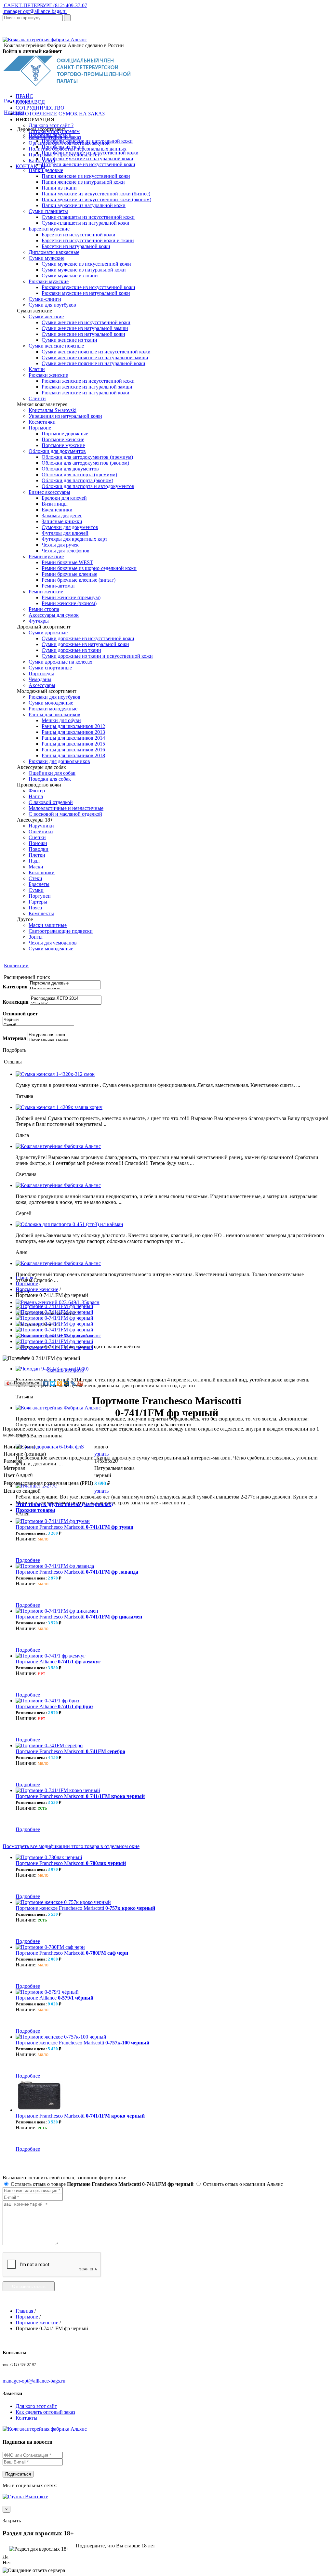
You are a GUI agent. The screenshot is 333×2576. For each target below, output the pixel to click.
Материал (14, 1038)
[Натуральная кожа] (63, 1035)
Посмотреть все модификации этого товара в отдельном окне (71, 1846)
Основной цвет (20, 1014)
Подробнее (28, 1560)
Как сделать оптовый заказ (45, 2412)
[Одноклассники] (60, 1383)
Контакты (27, 2418)
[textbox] (33, 18)
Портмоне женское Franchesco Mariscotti (85, 1908)
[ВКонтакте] (46, 1383)
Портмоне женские (37, 1289)
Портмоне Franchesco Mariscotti (74, 1527)
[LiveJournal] (73, 1383)
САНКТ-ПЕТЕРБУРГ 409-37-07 (45, 5)
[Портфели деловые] (65, 983)
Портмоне (27, 1283)
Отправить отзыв (29, 2286)
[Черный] (38, 1020)
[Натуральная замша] (63, 1041)
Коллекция (16, 1002)
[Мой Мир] (67, 1383)
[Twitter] (53, 1383)
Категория (15, 987)
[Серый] (38, 1025)
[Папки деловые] (65, 989)
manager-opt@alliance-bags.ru (35, 11)
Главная (24, 1278)
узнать (101, 1454)
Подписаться (18, 2474)
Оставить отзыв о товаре (101, 2184)
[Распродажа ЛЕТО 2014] (66, 999)
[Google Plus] (80, 1383)
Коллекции (16, 965)
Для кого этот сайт (36, 2406)
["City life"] (66, 1004)
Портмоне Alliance (58, 1662)
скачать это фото (66, 1370)
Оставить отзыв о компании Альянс (242, 2184)
